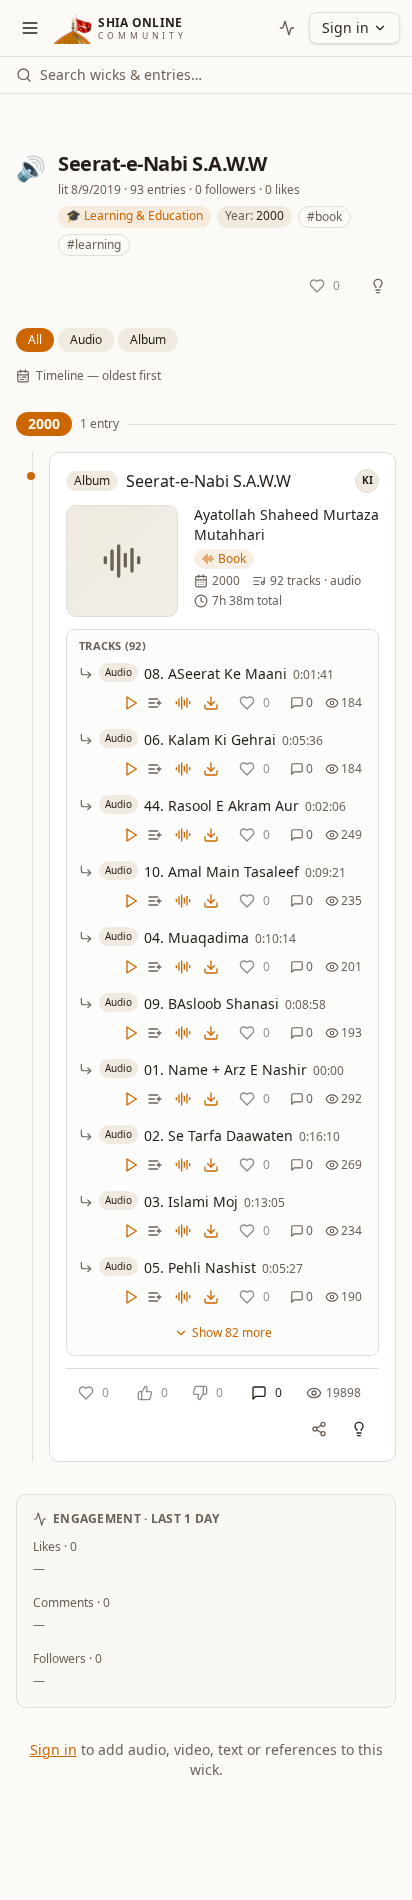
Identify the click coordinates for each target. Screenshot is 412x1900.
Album (148, 339)
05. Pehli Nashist (200, 1267)
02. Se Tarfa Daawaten (218, 1135)
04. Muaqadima (196, 937)
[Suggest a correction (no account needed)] (359, 1429)
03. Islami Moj (191, 1201)
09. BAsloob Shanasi (211, 1003)
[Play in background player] (131, 703)
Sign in (345, 27)
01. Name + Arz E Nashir (225, 1069)
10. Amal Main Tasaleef (221, 871)
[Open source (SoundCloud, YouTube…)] (183, 703)
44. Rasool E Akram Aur (221, 805)
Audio (86, 339)
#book (324, 216)
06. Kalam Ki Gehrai (210, 739)
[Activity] (287, 28)
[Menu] (30, 28)
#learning (94, 244)
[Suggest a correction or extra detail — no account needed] (378, 286)
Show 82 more (232, 1332)
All (35, 339)
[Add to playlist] (155, 703)
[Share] (319, 1429)
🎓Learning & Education (134, 215)
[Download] (211, 703)
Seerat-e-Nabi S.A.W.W (208, 481)
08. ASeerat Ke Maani (215, 673)
